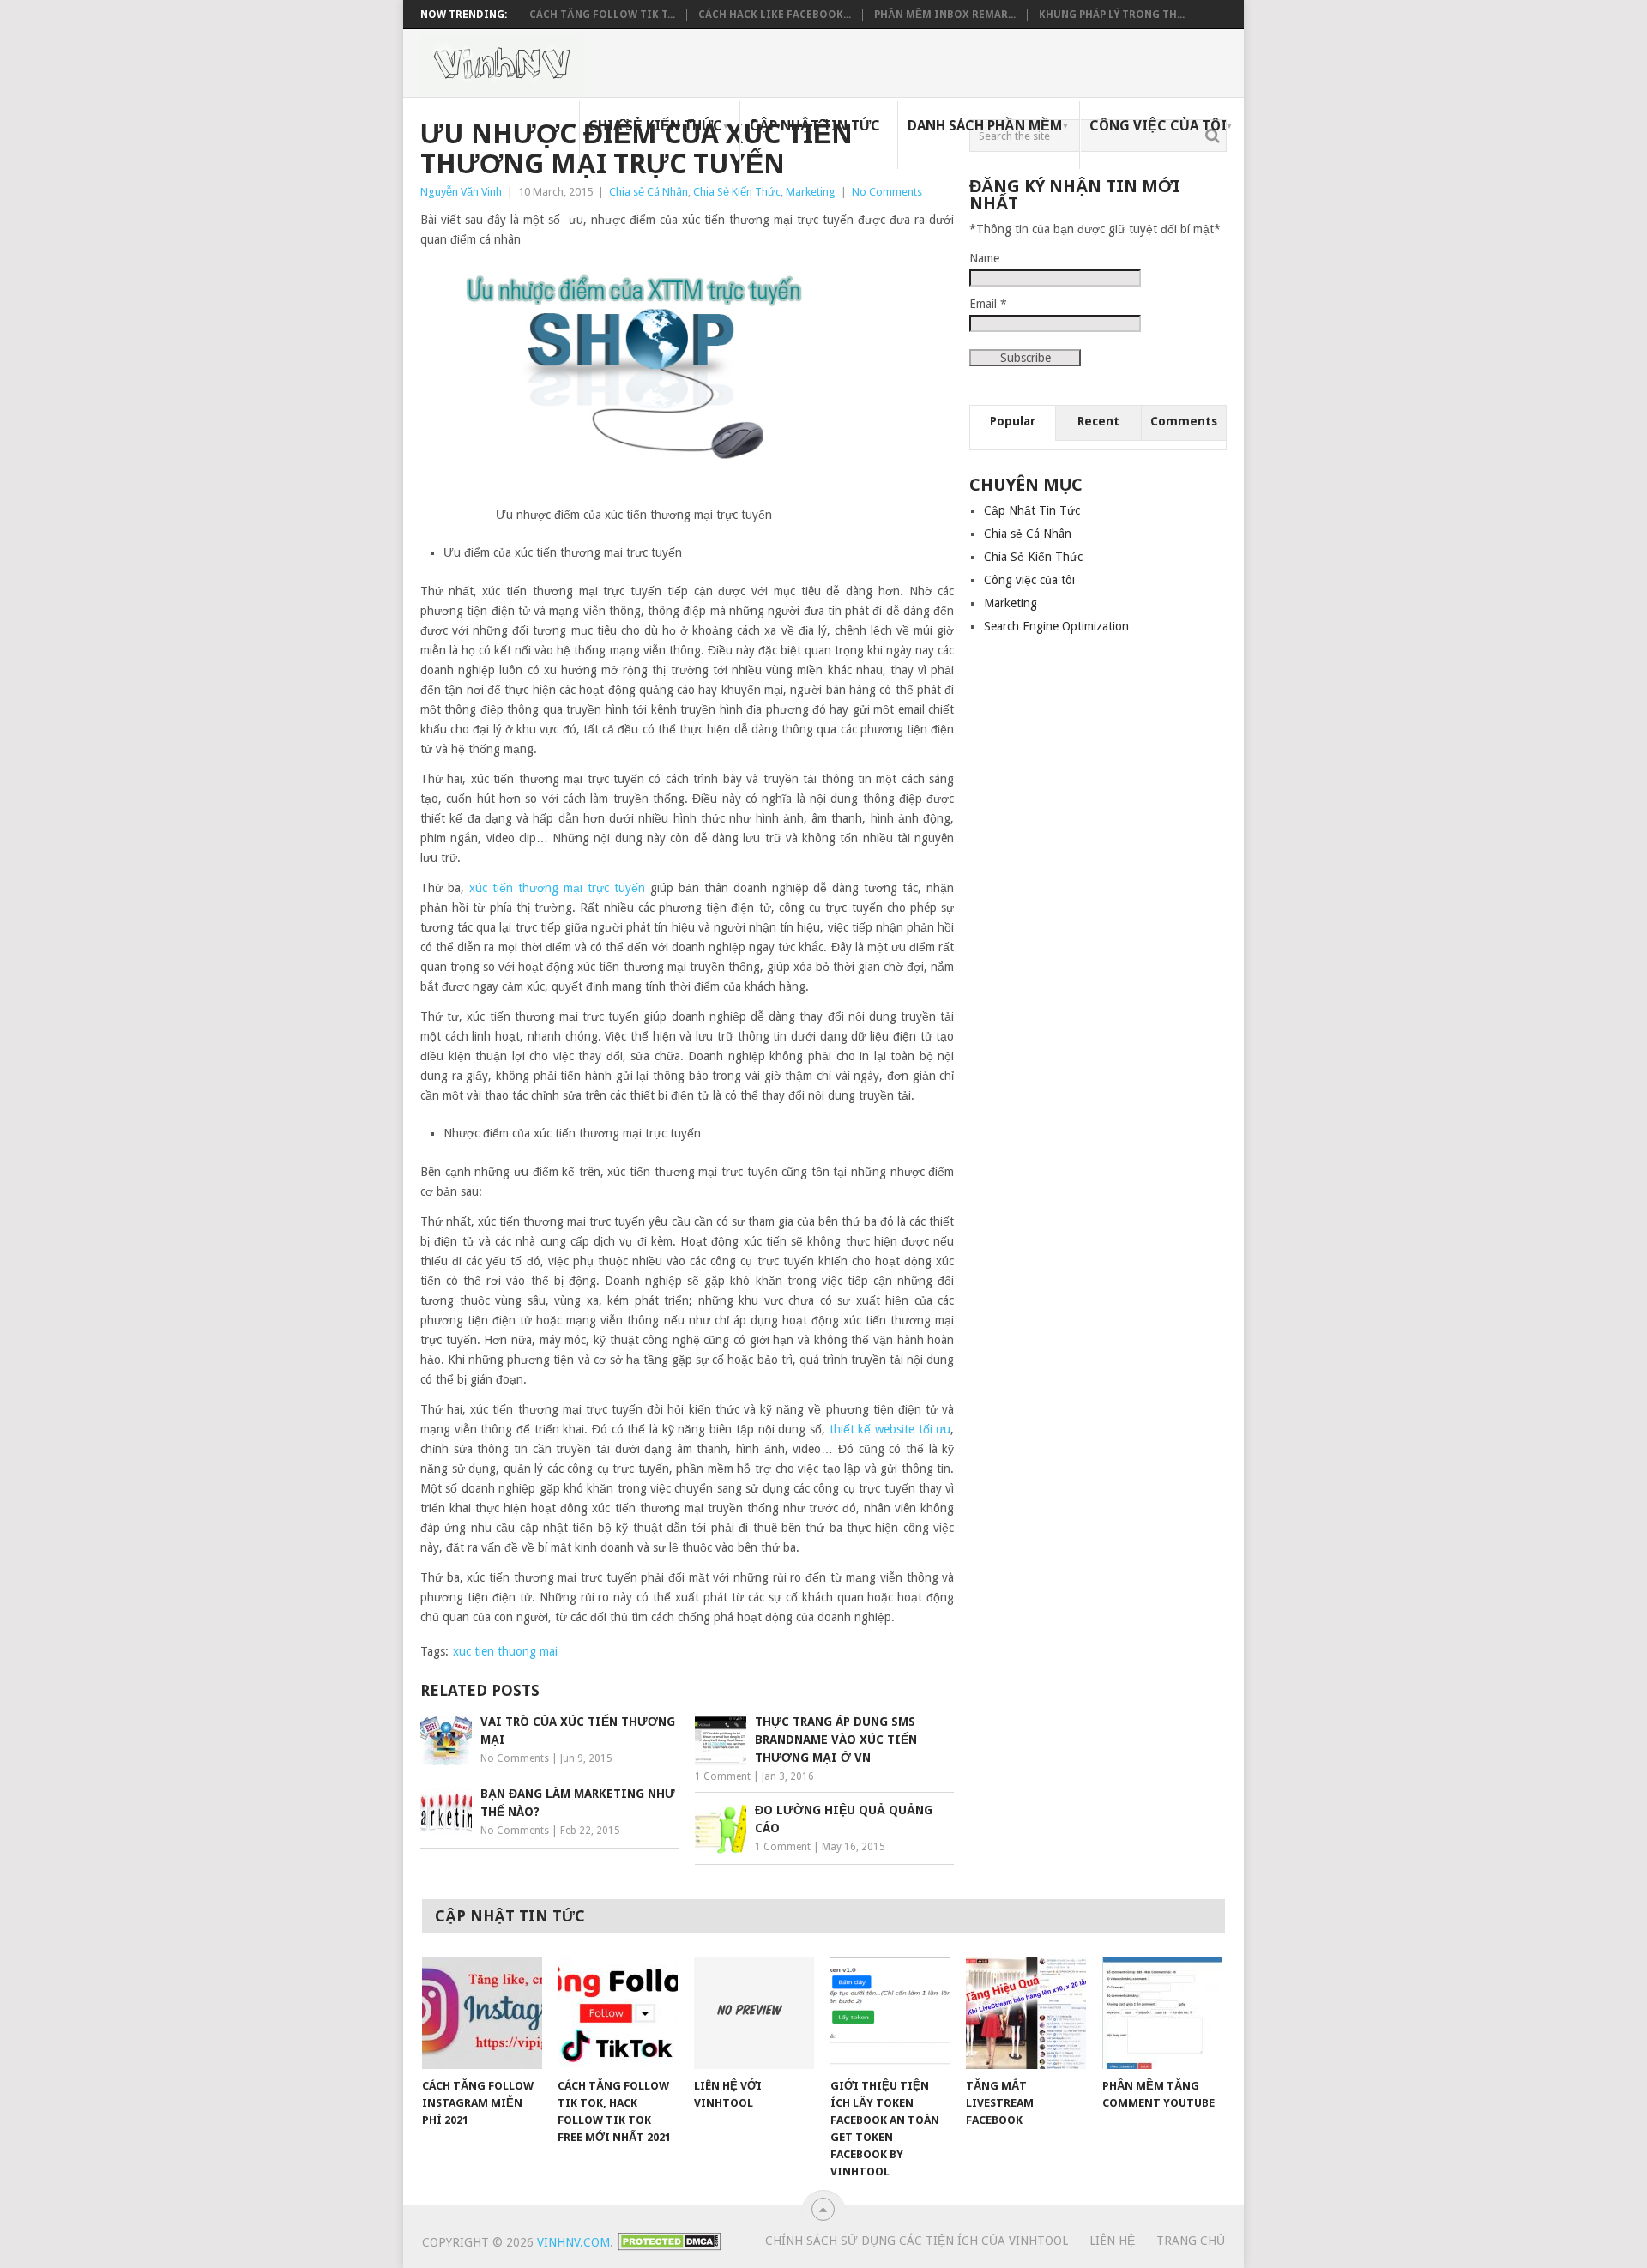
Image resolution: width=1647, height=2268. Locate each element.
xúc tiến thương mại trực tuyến (557, 888)
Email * (988, 304)
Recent (1098, 421)
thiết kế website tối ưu (890, 1429)
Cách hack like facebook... (775, 15)
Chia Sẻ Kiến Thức (655, 126)
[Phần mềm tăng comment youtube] (1162, 2013)
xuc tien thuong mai (505, 1651)
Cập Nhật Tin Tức (815, 126)
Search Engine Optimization (1056, 626)
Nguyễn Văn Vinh (461, 192)
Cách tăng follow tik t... (602, 15)
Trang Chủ (1191, 2241)
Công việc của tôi (1158, 126)
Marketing (811, 192)
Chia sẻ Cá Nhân (649, 192)
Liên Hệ (1112, 2241)
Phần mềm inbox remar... (945, 15)
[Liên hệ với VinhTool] (754, 2013)
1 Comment (723, 1776)
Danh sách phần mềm (985, 126)
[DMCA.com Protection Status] (669, 2247)
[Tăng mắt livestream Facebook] (1026, 2013)
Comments (1184, 421)
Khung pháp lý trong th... (1112, 15)
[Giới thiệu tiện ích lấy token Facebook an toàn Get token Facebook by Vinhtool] (890, 2013)
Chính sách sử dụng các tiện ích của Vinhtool (917, 2241)
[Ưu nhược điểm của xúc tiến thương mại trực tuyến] (634, 378)
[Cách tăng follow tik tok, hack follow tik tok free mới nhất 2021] (618, 2013)
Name (984, 258)
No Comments (887, 192)
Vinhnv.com (573, 2242)
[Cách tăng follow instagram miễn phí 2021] (482, 2013)
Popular (1013, 421)
